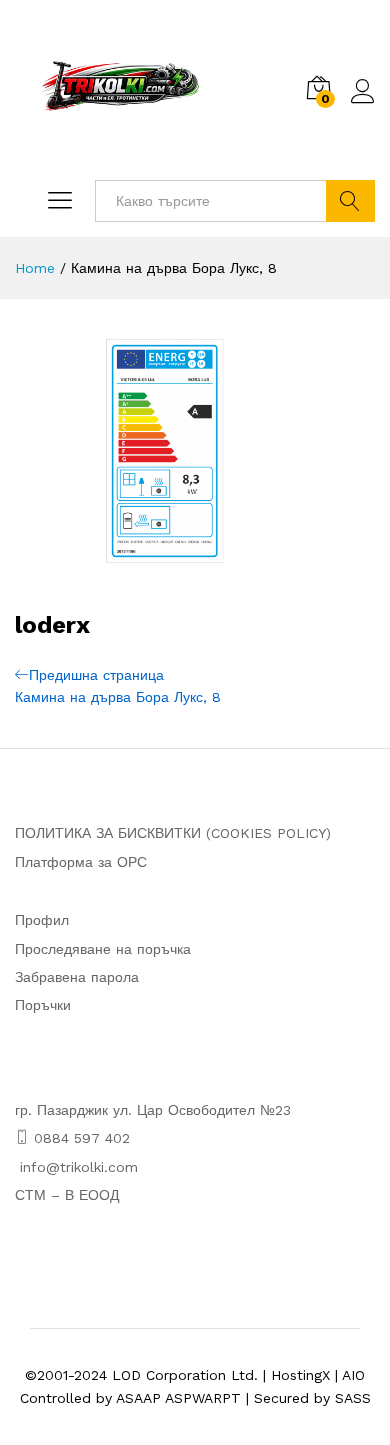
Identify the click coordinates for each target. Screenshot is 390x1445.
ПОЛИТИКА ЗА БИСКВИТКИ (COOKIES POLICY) (173, 833)
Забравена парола (77, 977)
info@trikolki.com (79, 1167)
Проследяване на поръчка (103, 949)
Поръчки (43, 1005)
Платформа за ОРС (81, 862)
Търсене (350, 201)
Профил (42, 920)
